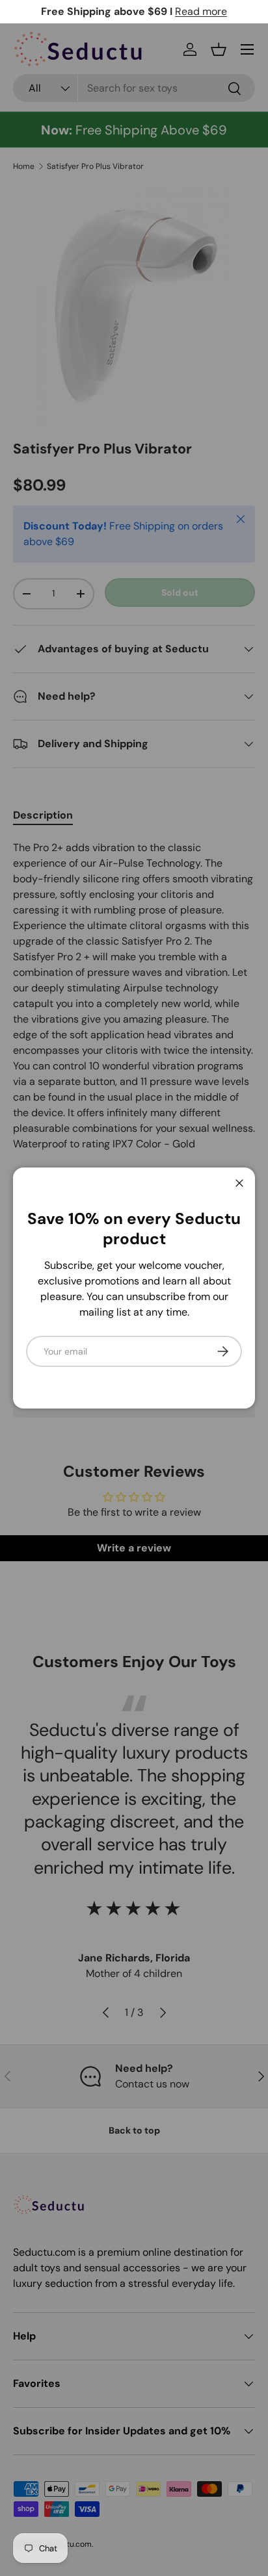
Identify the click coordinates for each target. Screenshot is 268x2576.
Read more (201, 11)
